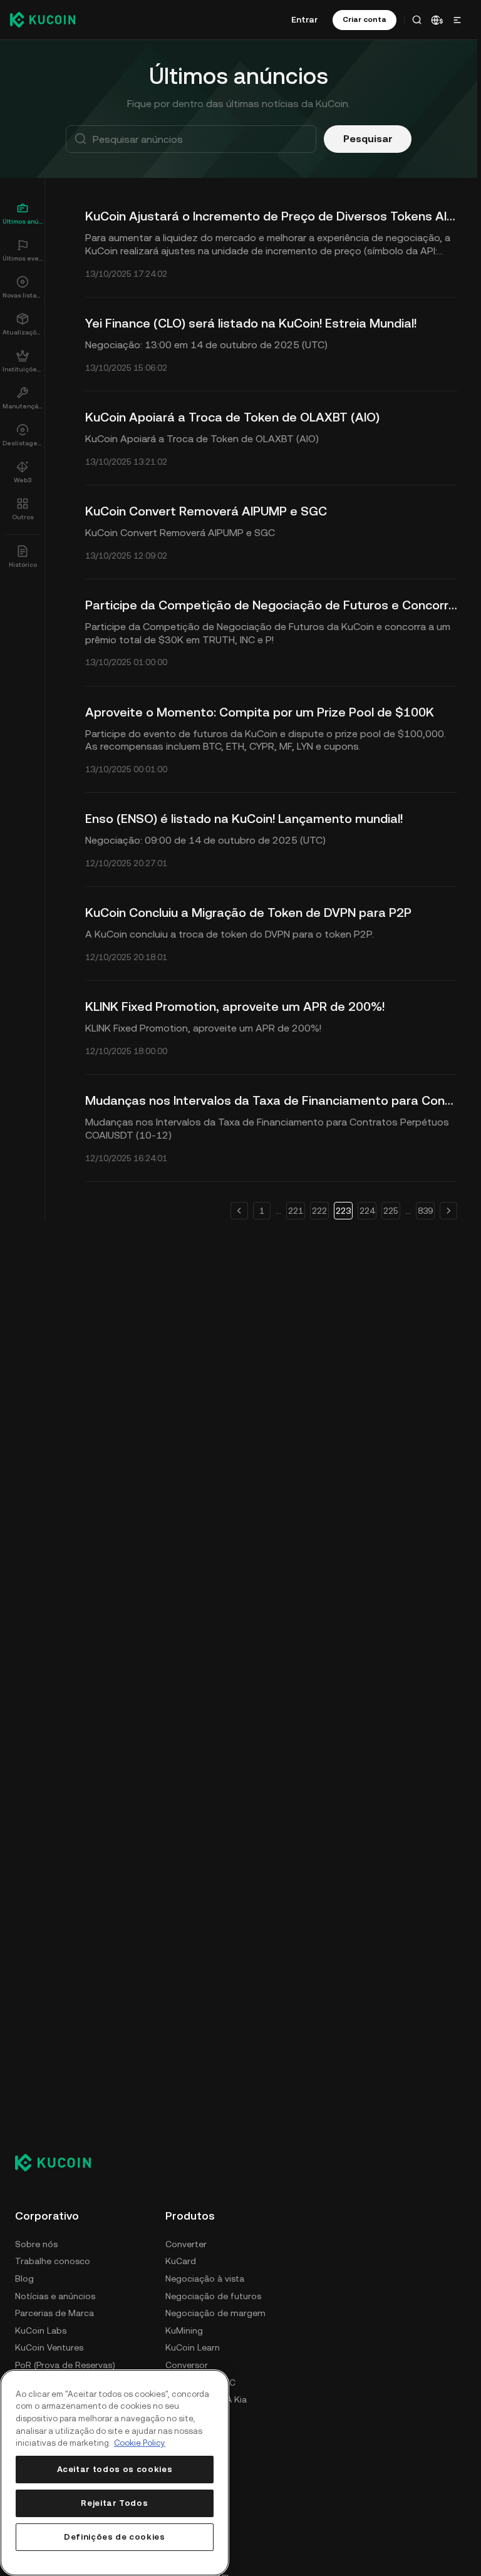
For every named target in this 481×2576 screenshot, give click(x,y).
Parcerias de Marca (54, 2313)
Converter (186, 2244)
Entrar (304, 19)
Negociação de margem (215, 2313)
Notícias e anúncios (55, 2296)
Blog (24, 2279)
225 (391, 1211)
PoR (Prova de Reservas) (65, 2365)
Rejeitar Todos (114, 2503)
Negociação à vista (205, 2279)
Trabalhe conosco (53, 2261)
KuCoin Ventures (49, 2347)
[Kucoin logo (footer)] (60, 2162)
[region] (115, 2473)
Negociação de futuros (213, 2296)
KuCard (181, 2261)
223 (343, 1211)
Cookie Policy (140, 2443)
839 (425, 1211)
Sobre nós (36, 2244)
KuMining (184, 2330)
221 (296, 1211)
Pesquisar (368, 139)
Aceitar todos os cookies (115, 2469)
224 (367, 1211)
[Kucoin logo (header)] (43, 19)
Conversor (187, 2365)
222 (319, 1211)
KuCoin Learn (193, 2347)
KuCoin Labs (41, 2330)
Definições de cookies (115, 2537)
